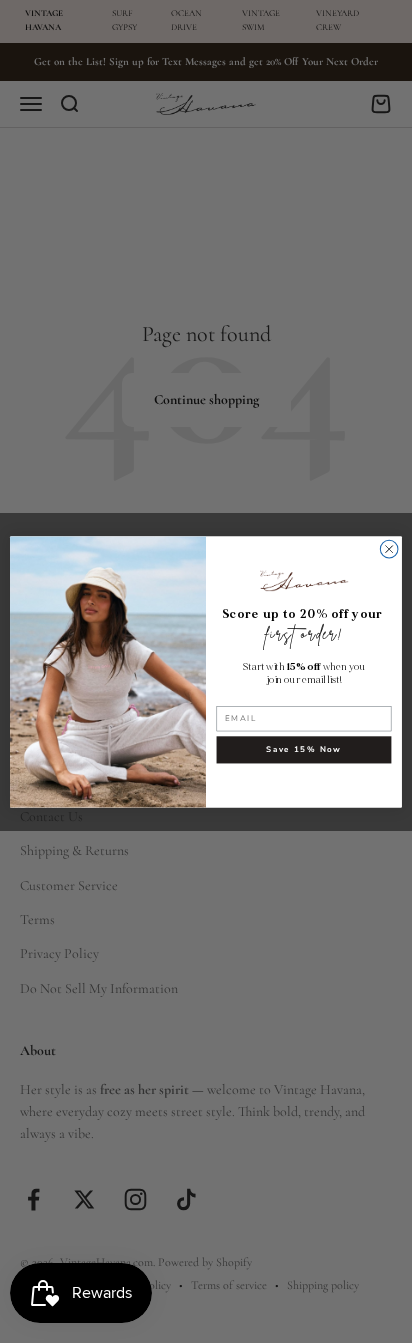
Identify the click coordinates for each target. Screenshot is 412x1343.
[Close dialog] (389, 549)
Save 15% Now (303, 749)
